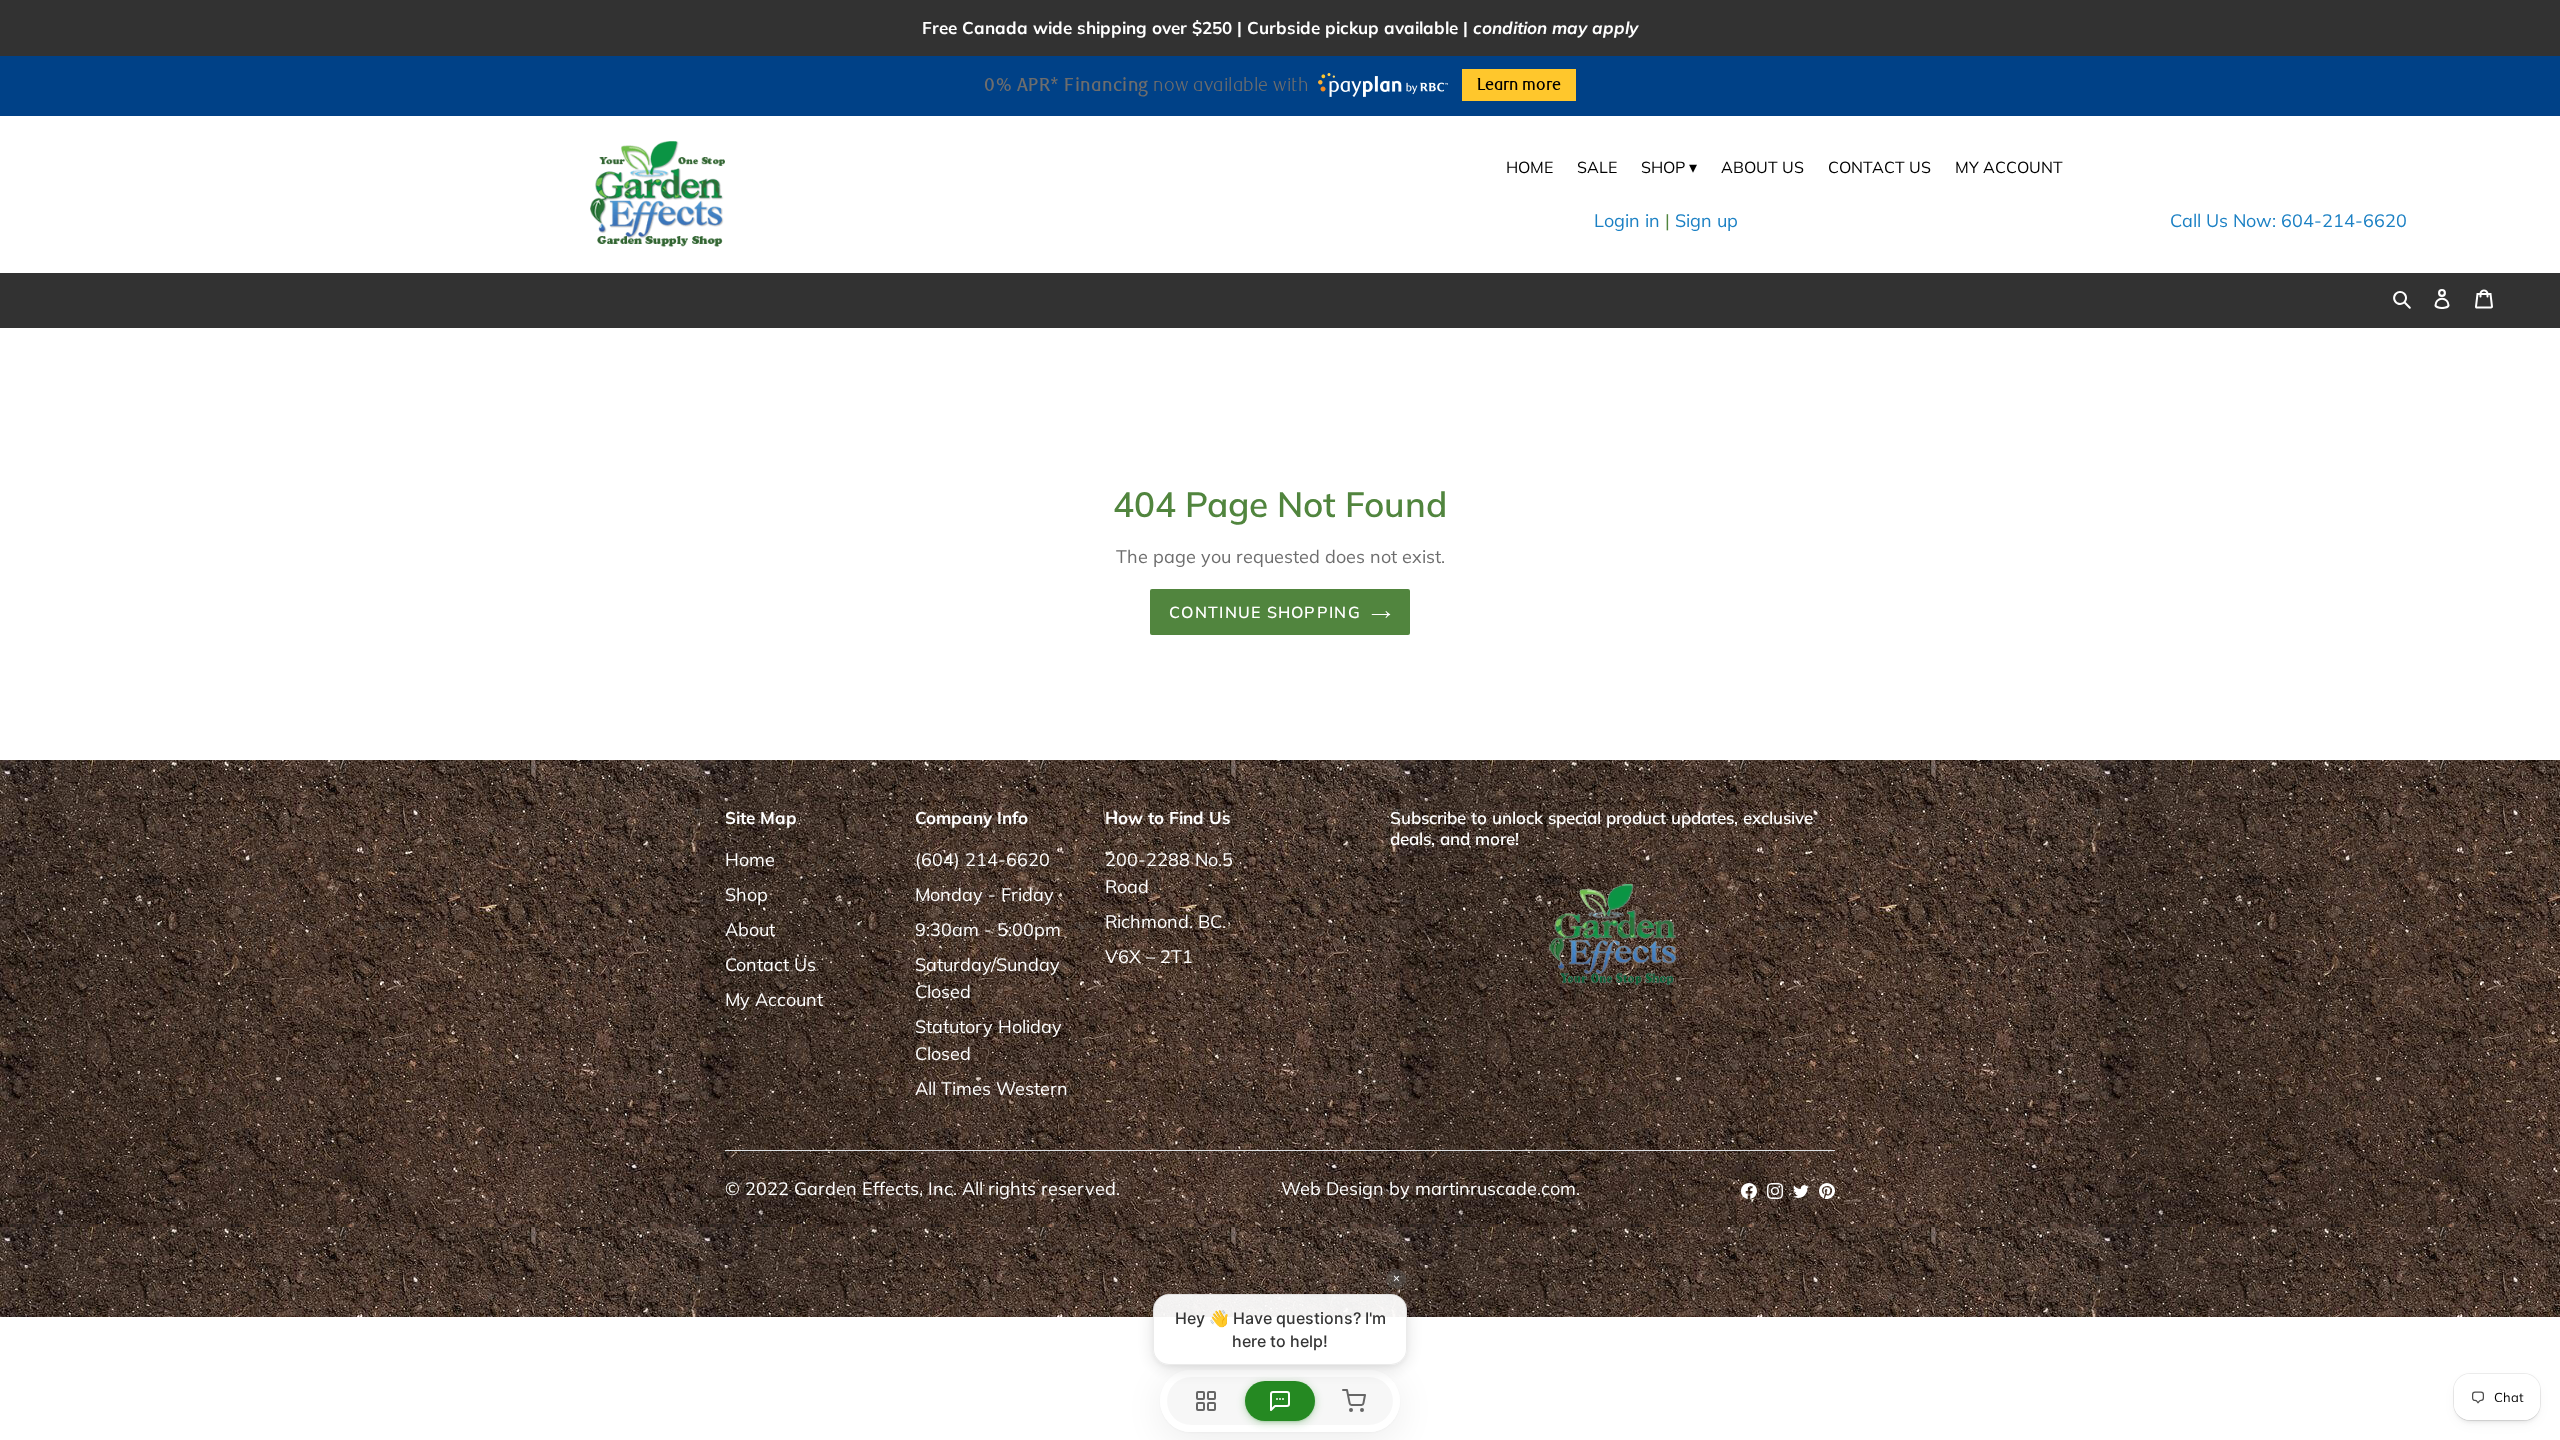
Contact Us (770, 964)
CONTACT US (1879, 167)
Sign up (1706, 220)
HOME (1529, 167)
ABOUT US (1762, 167)
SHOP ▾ (1669, 167)
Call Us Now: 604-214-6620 (2288, 220)
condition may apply (1555, 27)
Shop (746, 894)
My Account (774, 999)
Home (750, 859)
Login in (1627, 220)
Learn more (1519, 85)
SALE (1597, 167)
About (750, 929)
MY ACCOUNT (2009, 167)
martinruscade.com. (1497, 1188)
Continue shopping (1265, 612)
